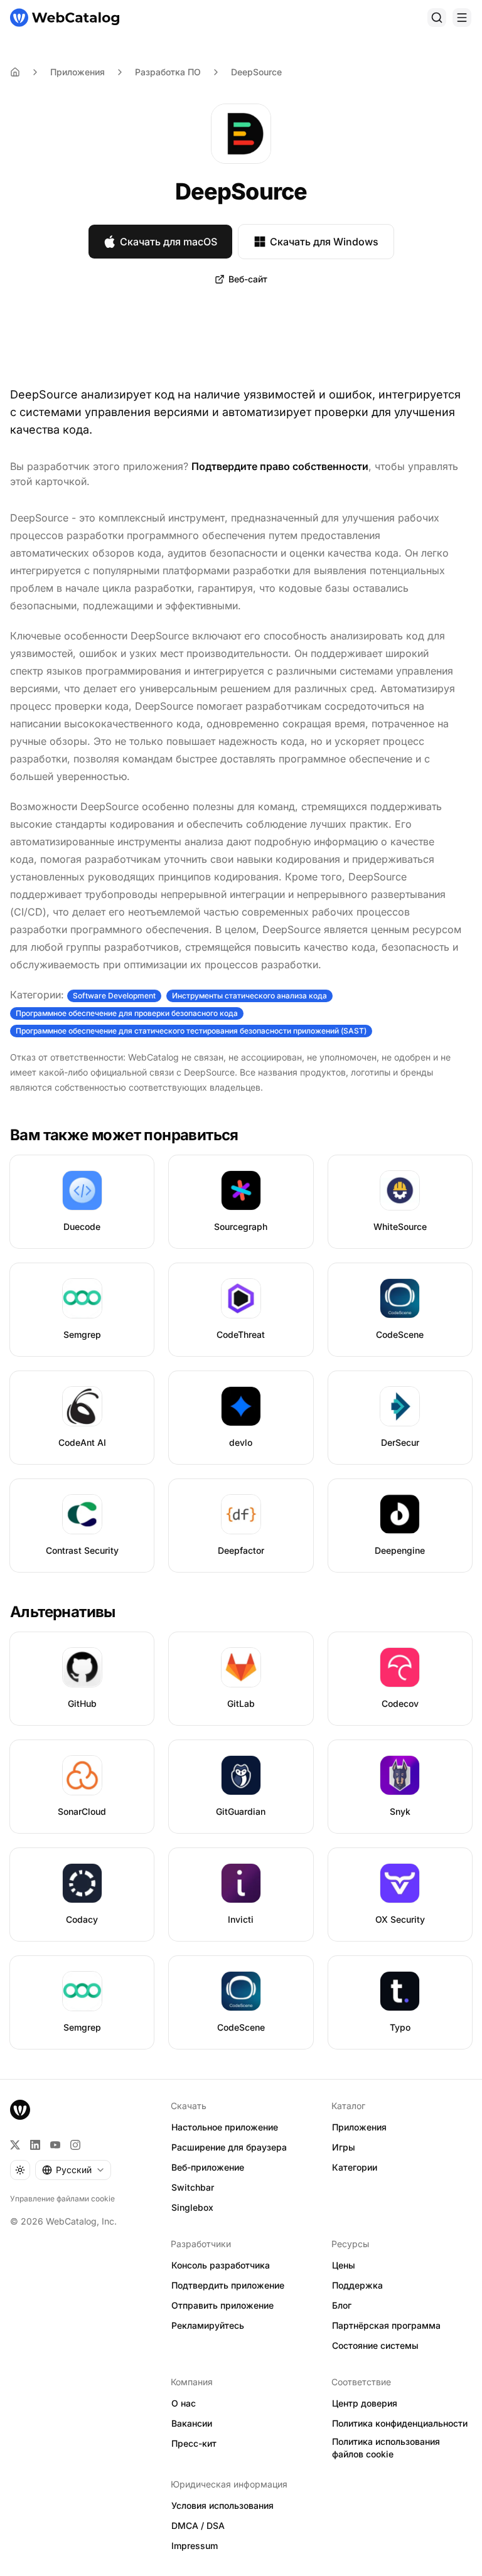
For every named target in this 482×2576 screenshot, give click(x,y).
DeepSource (256, 72)
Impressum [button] (195, 2546)
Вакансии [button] (192, 2423)
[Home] (15, 72)
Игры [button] (344, 2147)
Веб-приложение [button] (208, 2167)
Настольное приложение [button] (225, 2127)
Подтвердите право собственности (280, 466)
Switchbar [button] (193, 2187)
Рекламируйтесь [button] (208, 2325)
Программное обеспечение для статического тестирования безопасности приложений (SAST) (191, 1031)
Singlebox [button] (192, 2207)
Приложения (78, 72)
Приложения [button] (359, 2127)
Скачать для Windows (324, 242)
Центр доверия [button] (365, 2403)
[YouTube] (55, 2145)
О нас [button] (184, 2403)
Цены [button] (344, 2265)
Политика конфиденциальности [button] (400, 2423)
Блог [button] (342, 2305)
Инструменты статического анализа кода (249, 996)
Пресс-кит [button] (194, 2443)
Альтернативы (63, 1612)
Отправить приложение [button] (222, 2305)
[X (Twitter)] (15, 2145)
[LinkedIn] (35, 2145)
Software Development (114, 996)
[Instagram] (75, 2145)
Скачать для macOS (169, 242)
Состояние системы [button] (375, 2345)
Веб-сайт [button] (248, 279)
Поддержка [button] (357, 2285)
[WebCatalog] (20, 2110)
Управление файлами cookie (62, 2199)
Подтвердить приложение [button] (228, 2285)
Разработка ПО (168, 72)
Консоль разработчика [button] (221, 2265)
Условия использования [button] (222, 2505)
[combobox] (73, 2170)
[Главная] (65, 18)
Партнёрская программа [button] (386, 2325)
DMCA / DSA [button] (198, 2525)
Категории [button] (355, 2167)
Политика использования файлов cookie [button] (386, 2448)
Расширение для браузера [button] (229, 2147)
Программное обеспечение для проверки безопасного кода (127, 1013)
